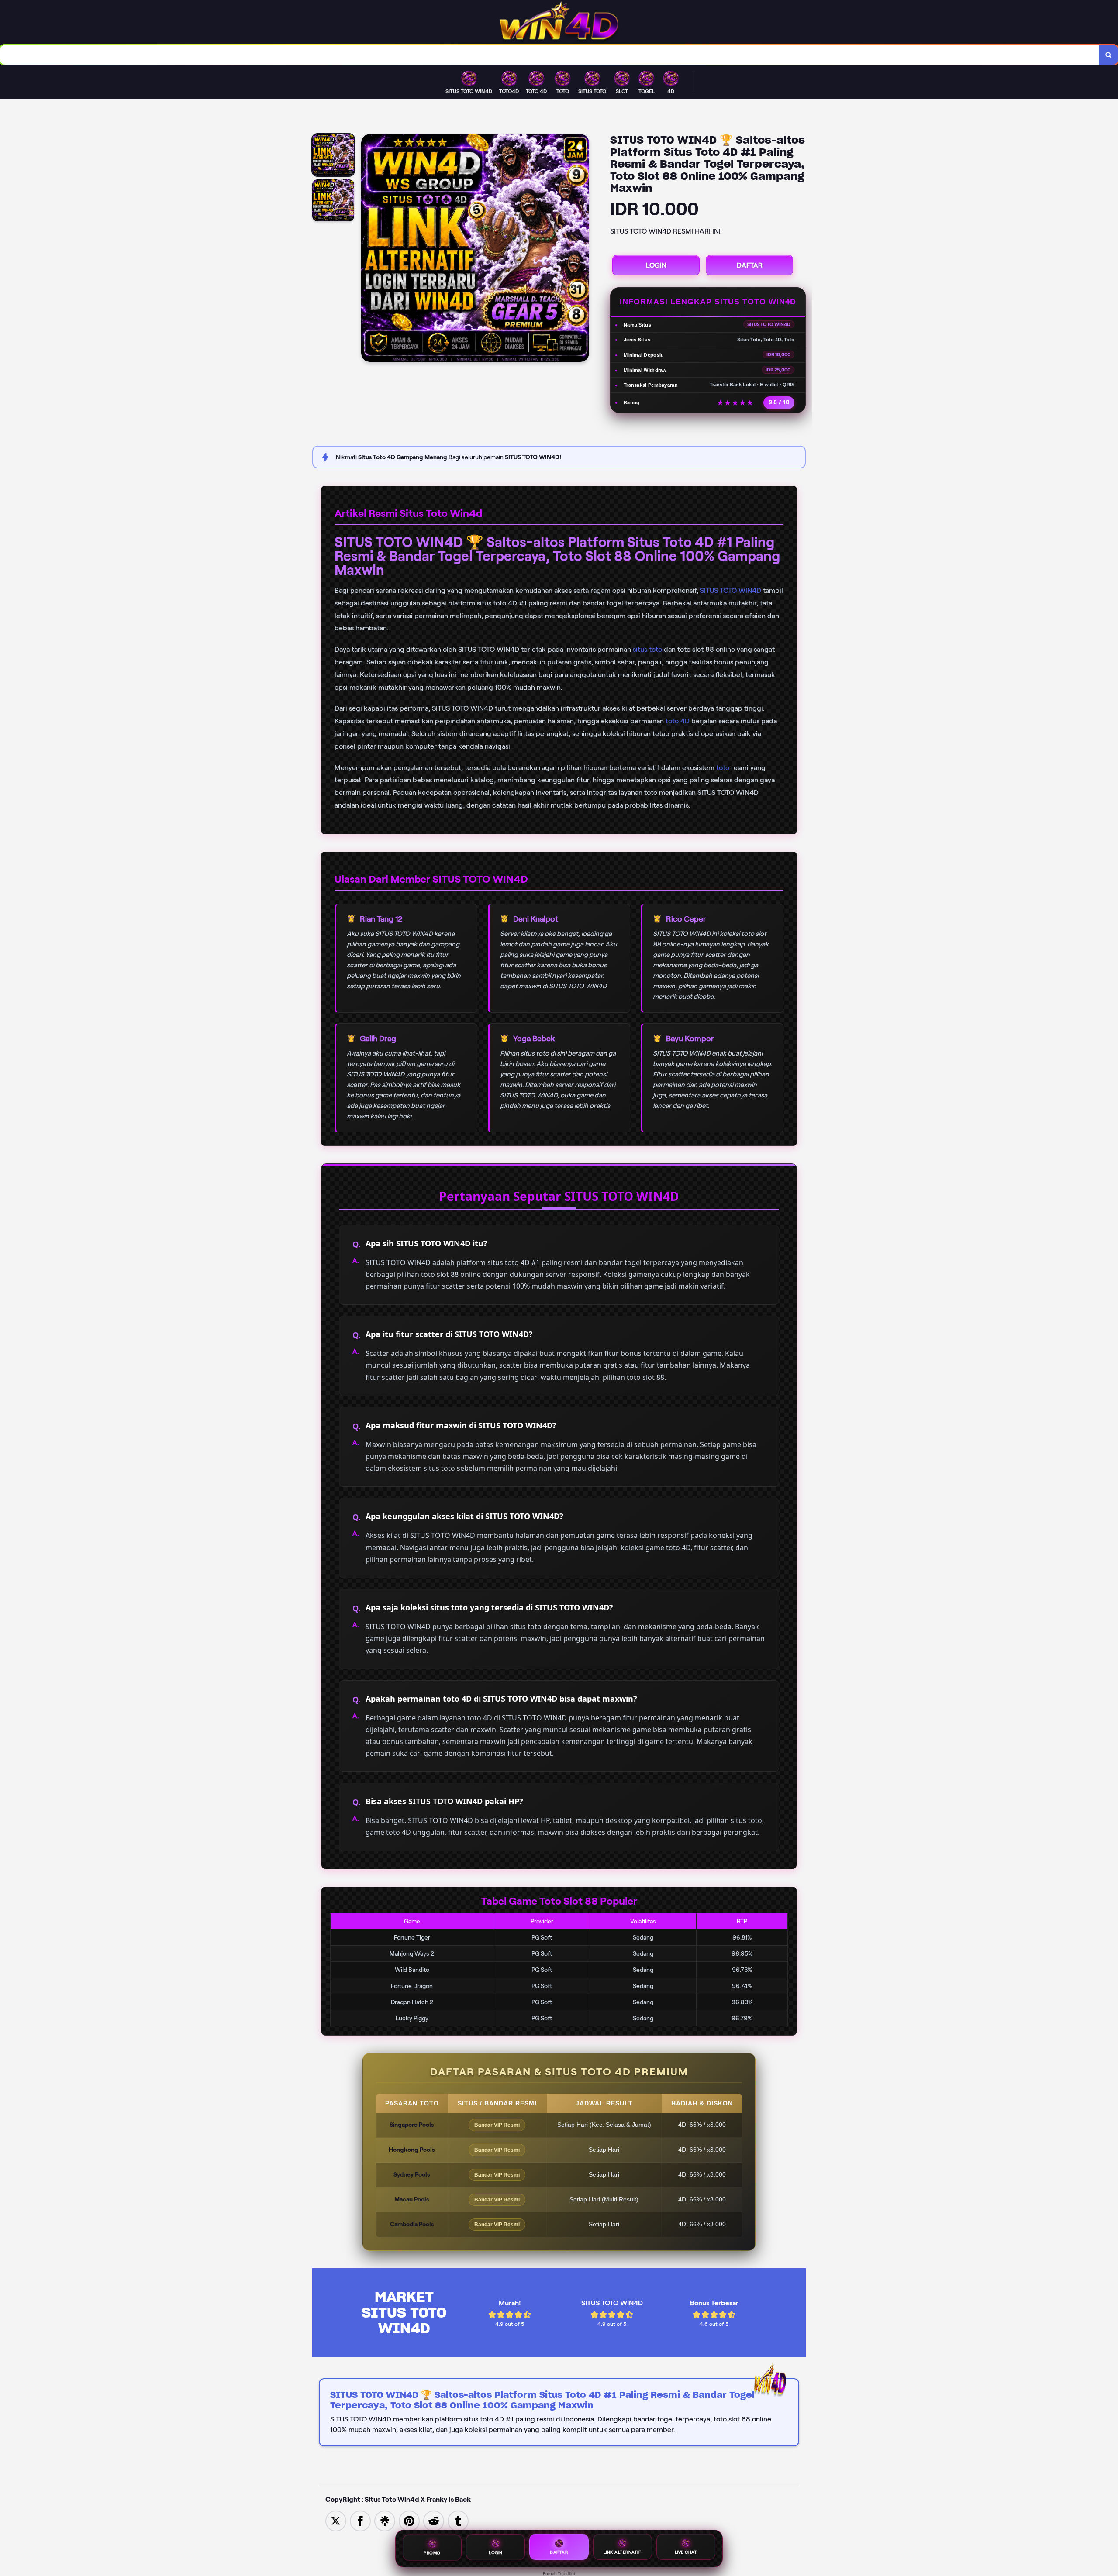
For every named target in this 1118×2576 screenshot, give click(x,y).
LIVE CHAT (686, 2553)
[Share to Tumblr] (458, 2520)
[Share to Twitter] (336, 2520)
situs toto (647, 649)
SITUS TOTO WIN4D (731, 590)
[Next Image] (582, 249)
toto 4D (678, 721)
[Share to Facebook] (360, 2520)
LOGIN (656, 265)
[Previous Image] (368, 249)
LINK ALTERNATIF (623, 2554)
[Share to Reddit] (434, 2520)
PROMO (432, 2554)
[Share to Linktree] (385, 2520)
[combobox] (550, 55)
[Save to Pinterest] (409, 2520)
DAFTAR (750, 265)
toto (723, 768)
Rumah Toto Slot (559, 2574)
